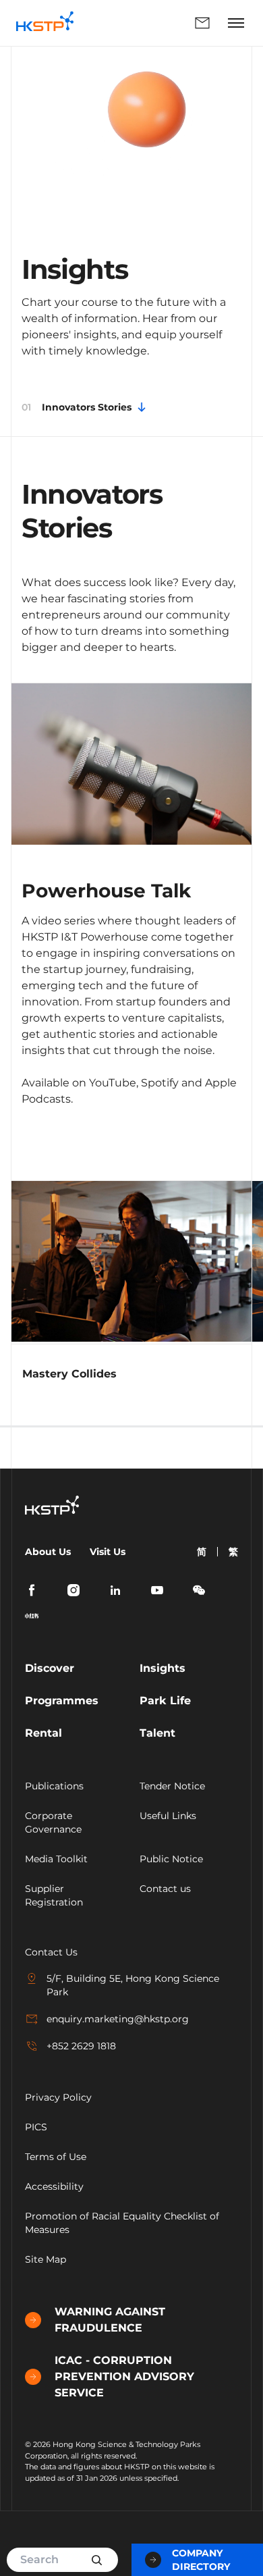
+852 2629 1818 (81, 2046)
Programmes (62, 1701)
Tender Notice (172, 1786)
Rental (43, 1733)
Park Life (165, 1701)
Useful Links (168, 1816)
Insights (163, 1668)
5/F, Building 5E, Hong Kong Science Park (133, 1985)
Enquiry (153, 23)
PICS (36, 2127)
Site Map (46, 2259)
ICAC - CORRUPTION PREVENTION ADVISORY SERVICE (124, 2376)
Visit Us (108, 1552)
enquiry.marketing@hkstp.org (118, 2019)
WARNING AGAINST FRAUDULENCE (110, 2320)
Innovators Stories (77, 407)
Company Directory (201, 2560)
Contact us (165, 1889)
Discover (50, 1668)
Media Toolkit (56, 1859)
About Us (48, 1552)
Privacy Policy (58, 2097)
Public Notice (171, 1859)
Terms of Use (56, 2157)
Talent (157, 1733)
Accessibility (54, 2186)
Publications (54, 1786)
